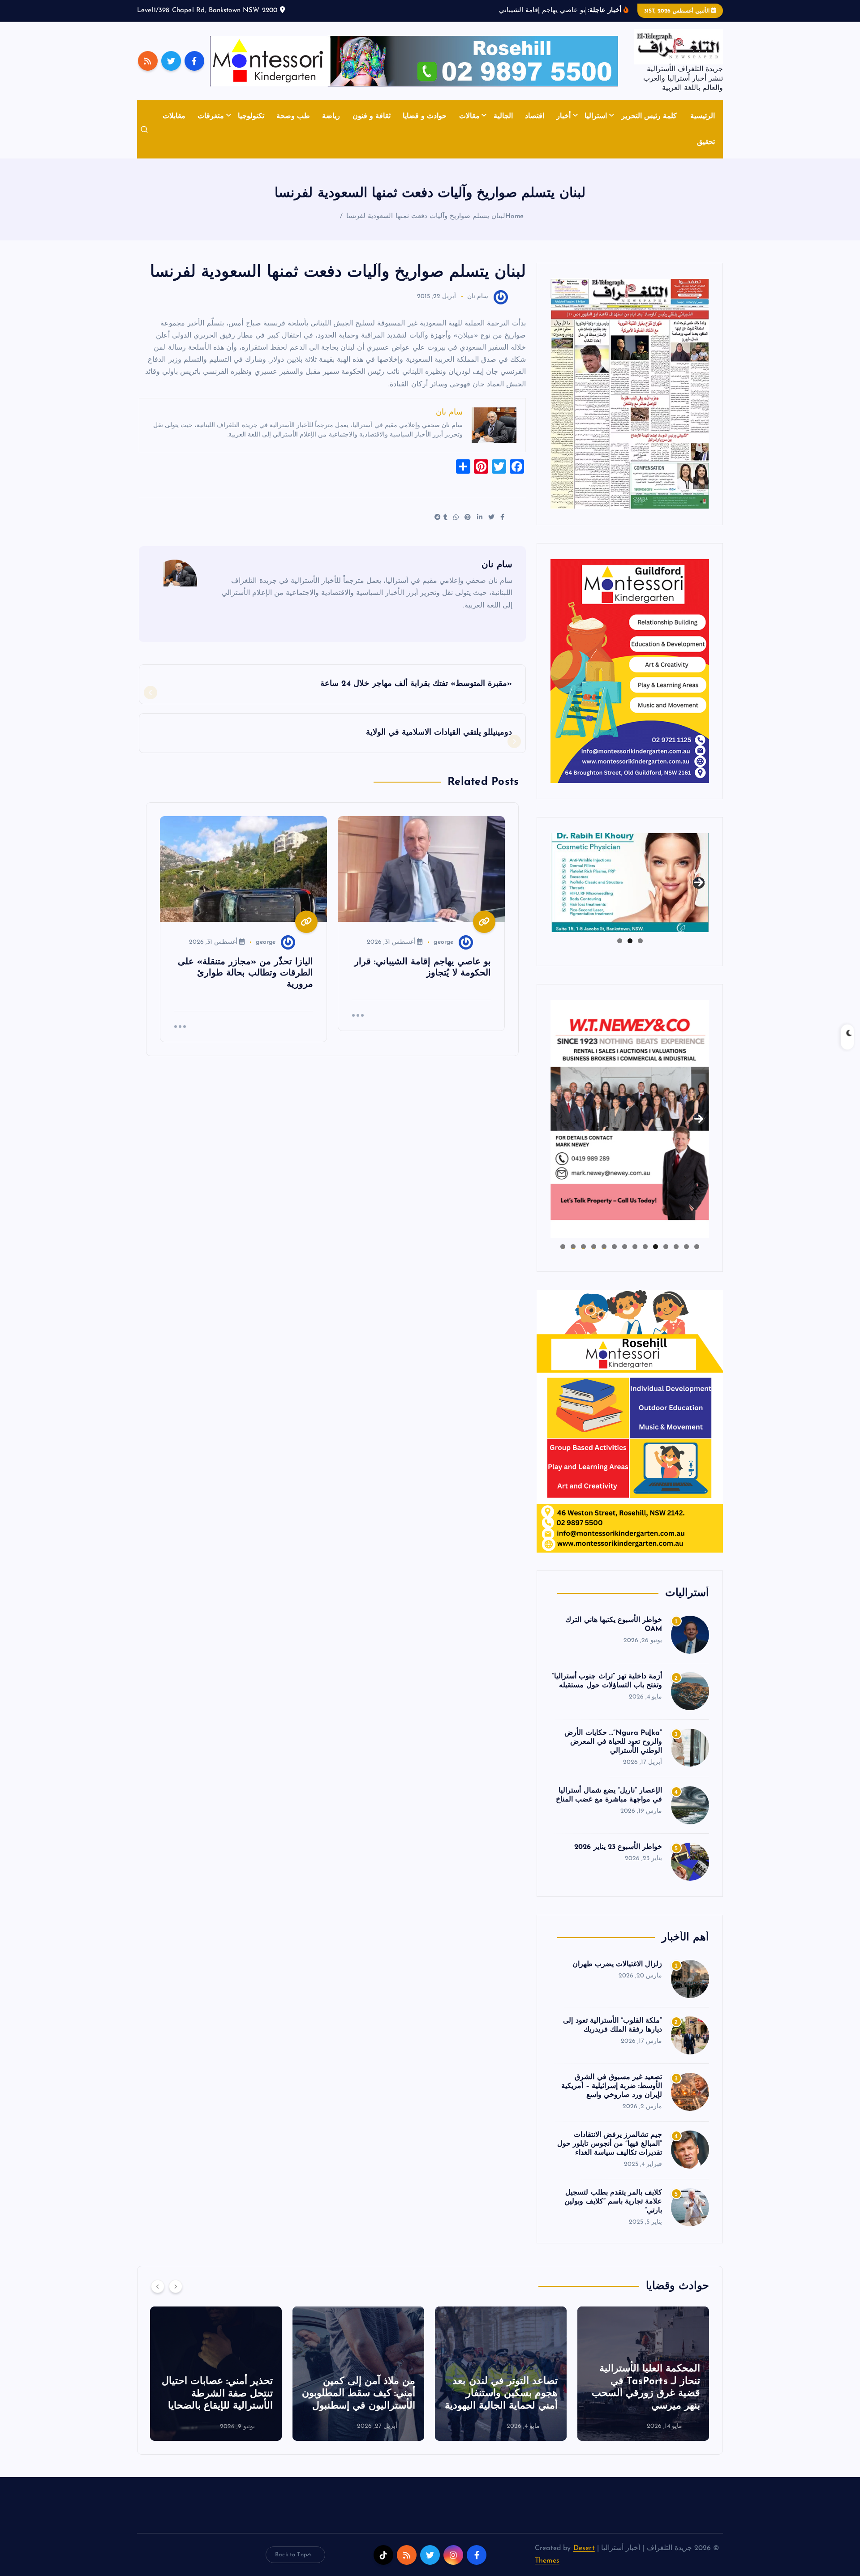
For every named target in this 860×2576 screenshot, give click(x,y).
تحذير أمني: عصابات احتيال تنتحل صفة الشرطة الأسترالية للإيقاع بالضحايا (360, 2394)
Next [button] (699, 881)
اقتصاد (535, 116)
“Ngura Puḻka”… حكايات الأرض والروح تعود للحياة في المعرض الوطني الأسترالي (613, 1742)
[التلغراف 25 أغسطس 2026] (630, 394)
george (443, 942)
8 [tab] (625, 1247)
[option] (643, 2374)
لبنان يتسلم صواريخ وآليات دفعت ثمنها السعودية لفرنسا (426, 216)
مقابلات (174, 116)
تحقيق (706, 142)
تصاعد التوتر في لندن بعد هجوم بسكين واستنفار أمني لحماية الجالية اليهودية (644, 2394)
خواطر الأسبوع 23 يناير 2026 (618, 1847)
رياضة (331, 116)
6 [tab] (645, 1247)
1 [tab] (640, 941)
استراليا (596, 116)
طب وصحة (293, 116)
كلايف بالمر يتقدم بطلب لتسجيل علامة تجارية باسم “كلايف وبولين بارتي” (613, 2202)
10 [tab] (604, 1247)
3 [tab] (620, 941)
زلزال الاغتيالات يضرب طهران (617, 1964)
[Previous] (158, 2286)
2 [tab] (630, 941)
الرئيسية (703, 116)
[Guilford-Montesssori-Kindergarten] (630, 671)
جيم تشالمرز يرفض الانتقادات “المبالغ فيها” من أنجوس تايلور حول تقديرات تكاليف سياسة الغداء (610, 2144)
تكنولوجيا (251, 116)
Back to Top (291, 2555)
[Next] (176, 2286)
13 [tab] (573, 1247)
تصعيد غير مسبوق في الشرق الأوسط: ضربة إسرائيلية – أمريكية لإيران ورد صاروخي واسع (612, 2086)
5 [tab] (656, 1247)
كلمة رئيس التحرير (649, 116)
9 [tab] (614, 1247)
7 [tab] (635, 1247)
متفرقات (211, 116)
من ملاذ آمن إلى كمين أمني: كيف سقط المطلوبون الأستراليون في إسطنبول (501, 2394)
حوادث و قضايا (425, 116)
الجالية (503, 116)
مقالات (469, 116)
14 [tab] (563, 1247)
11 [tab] (593, 1247)
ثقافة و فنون (372, 116)
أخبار (563, 116)
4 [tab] (666, 1247)
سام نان (478, 297)
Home (514, 216)
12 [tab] (583, 1247)
